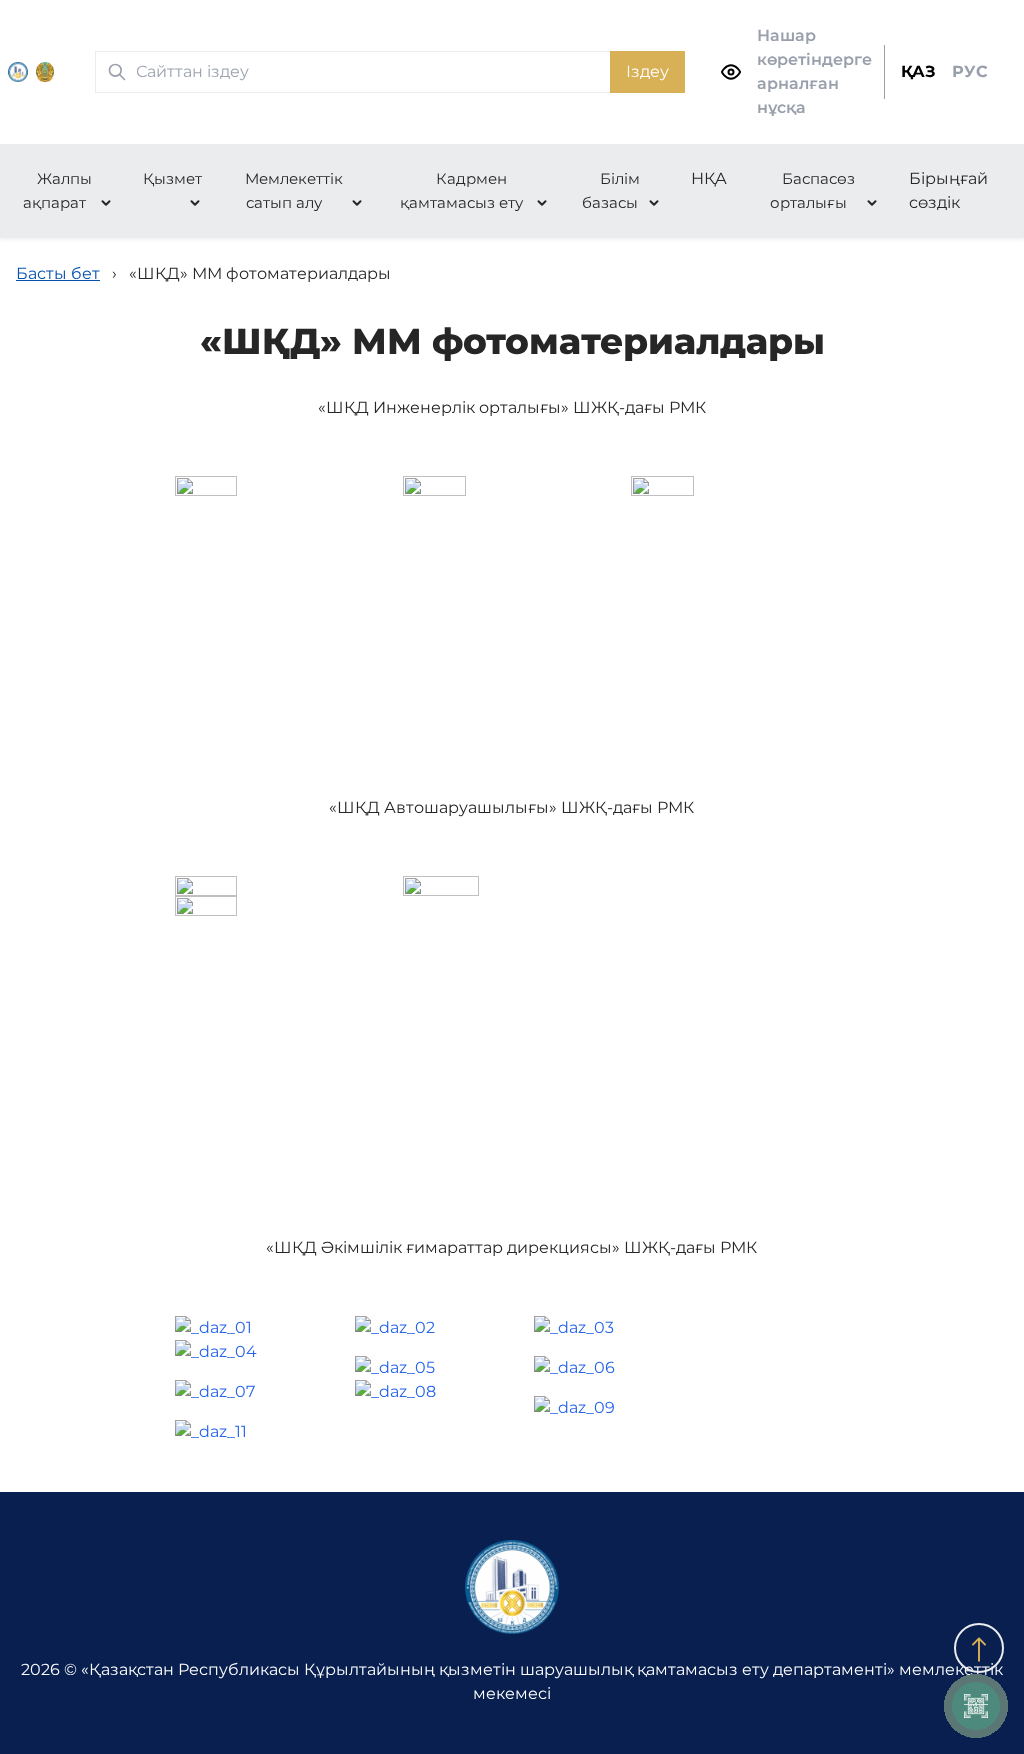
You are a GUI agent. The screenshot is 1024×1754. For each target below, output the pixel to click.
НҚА (709, 178)
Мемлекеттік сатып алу (294, 190)
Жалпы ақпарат (57, 190)
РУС (970, 71)
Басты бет (58, 273)
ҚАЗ (918, 71)
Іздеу (647, 71)
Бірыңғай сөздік (948, 190)
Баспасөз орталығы (812, 190)
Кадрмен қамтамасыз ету (461, 190)
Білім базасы (611, 190)
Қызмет (172, 178)
